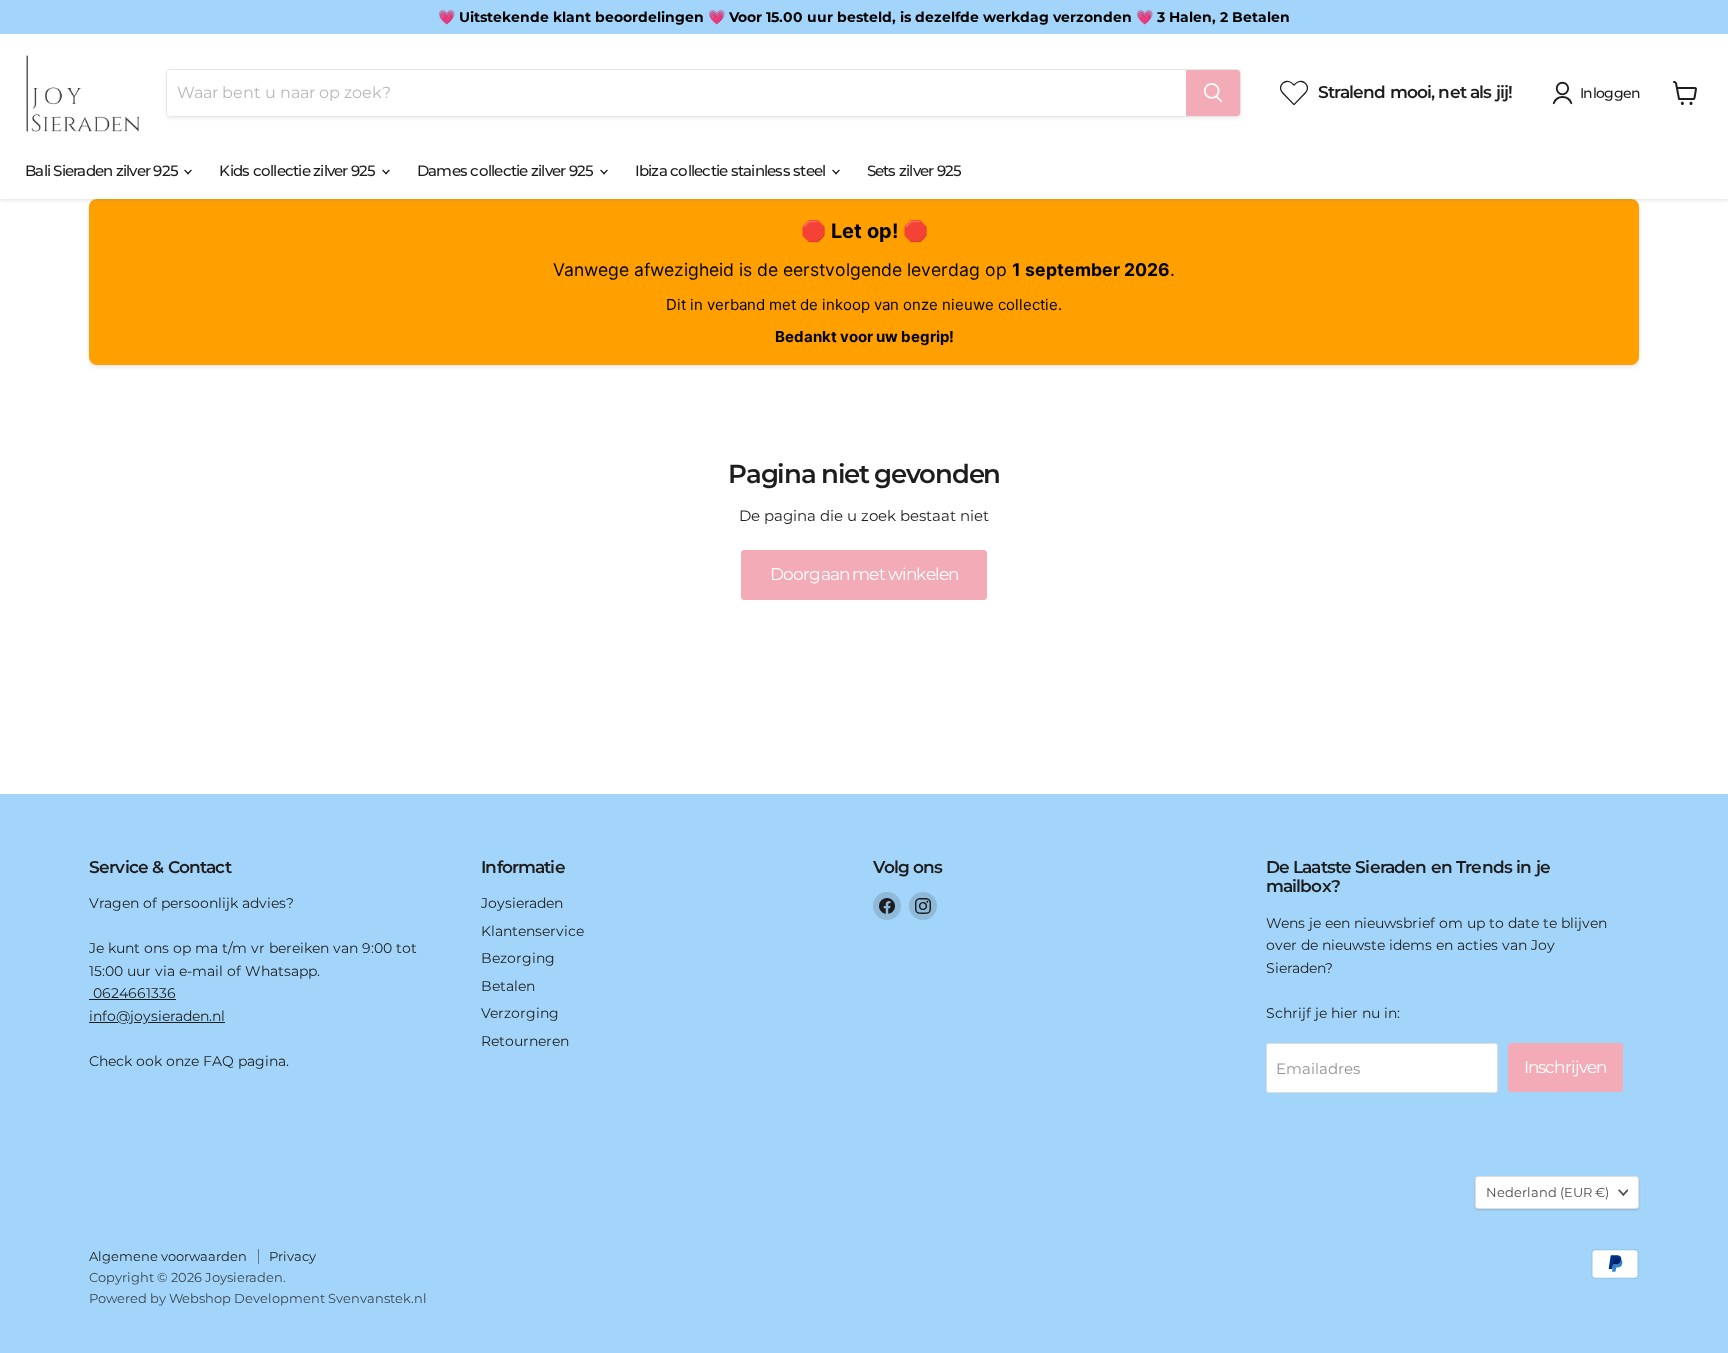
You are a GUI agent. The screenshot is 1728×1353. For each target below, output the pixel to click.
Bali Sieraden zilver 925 (103, 170)
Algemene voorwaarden (168, 1256)
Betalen (508, 986)
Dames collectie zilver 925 (507, 170)
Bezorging (518, 958)
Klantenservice (532, 931)
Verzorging (520, 1013)
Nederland (1547, 1192)
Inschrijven (1565, 1067)
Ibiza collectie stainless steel (732, 170)
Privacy (292, 1256)
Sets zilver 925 (914, 170)
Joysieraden (522, 903)
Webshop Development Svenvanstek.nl (298, 1298)
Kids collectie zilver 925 (299, 170)
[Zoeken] (1213, 93)
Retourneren (525, 1041)
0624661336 (132, 993)
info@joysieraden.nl (157, 1016)
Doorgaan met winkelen (864, 574)
